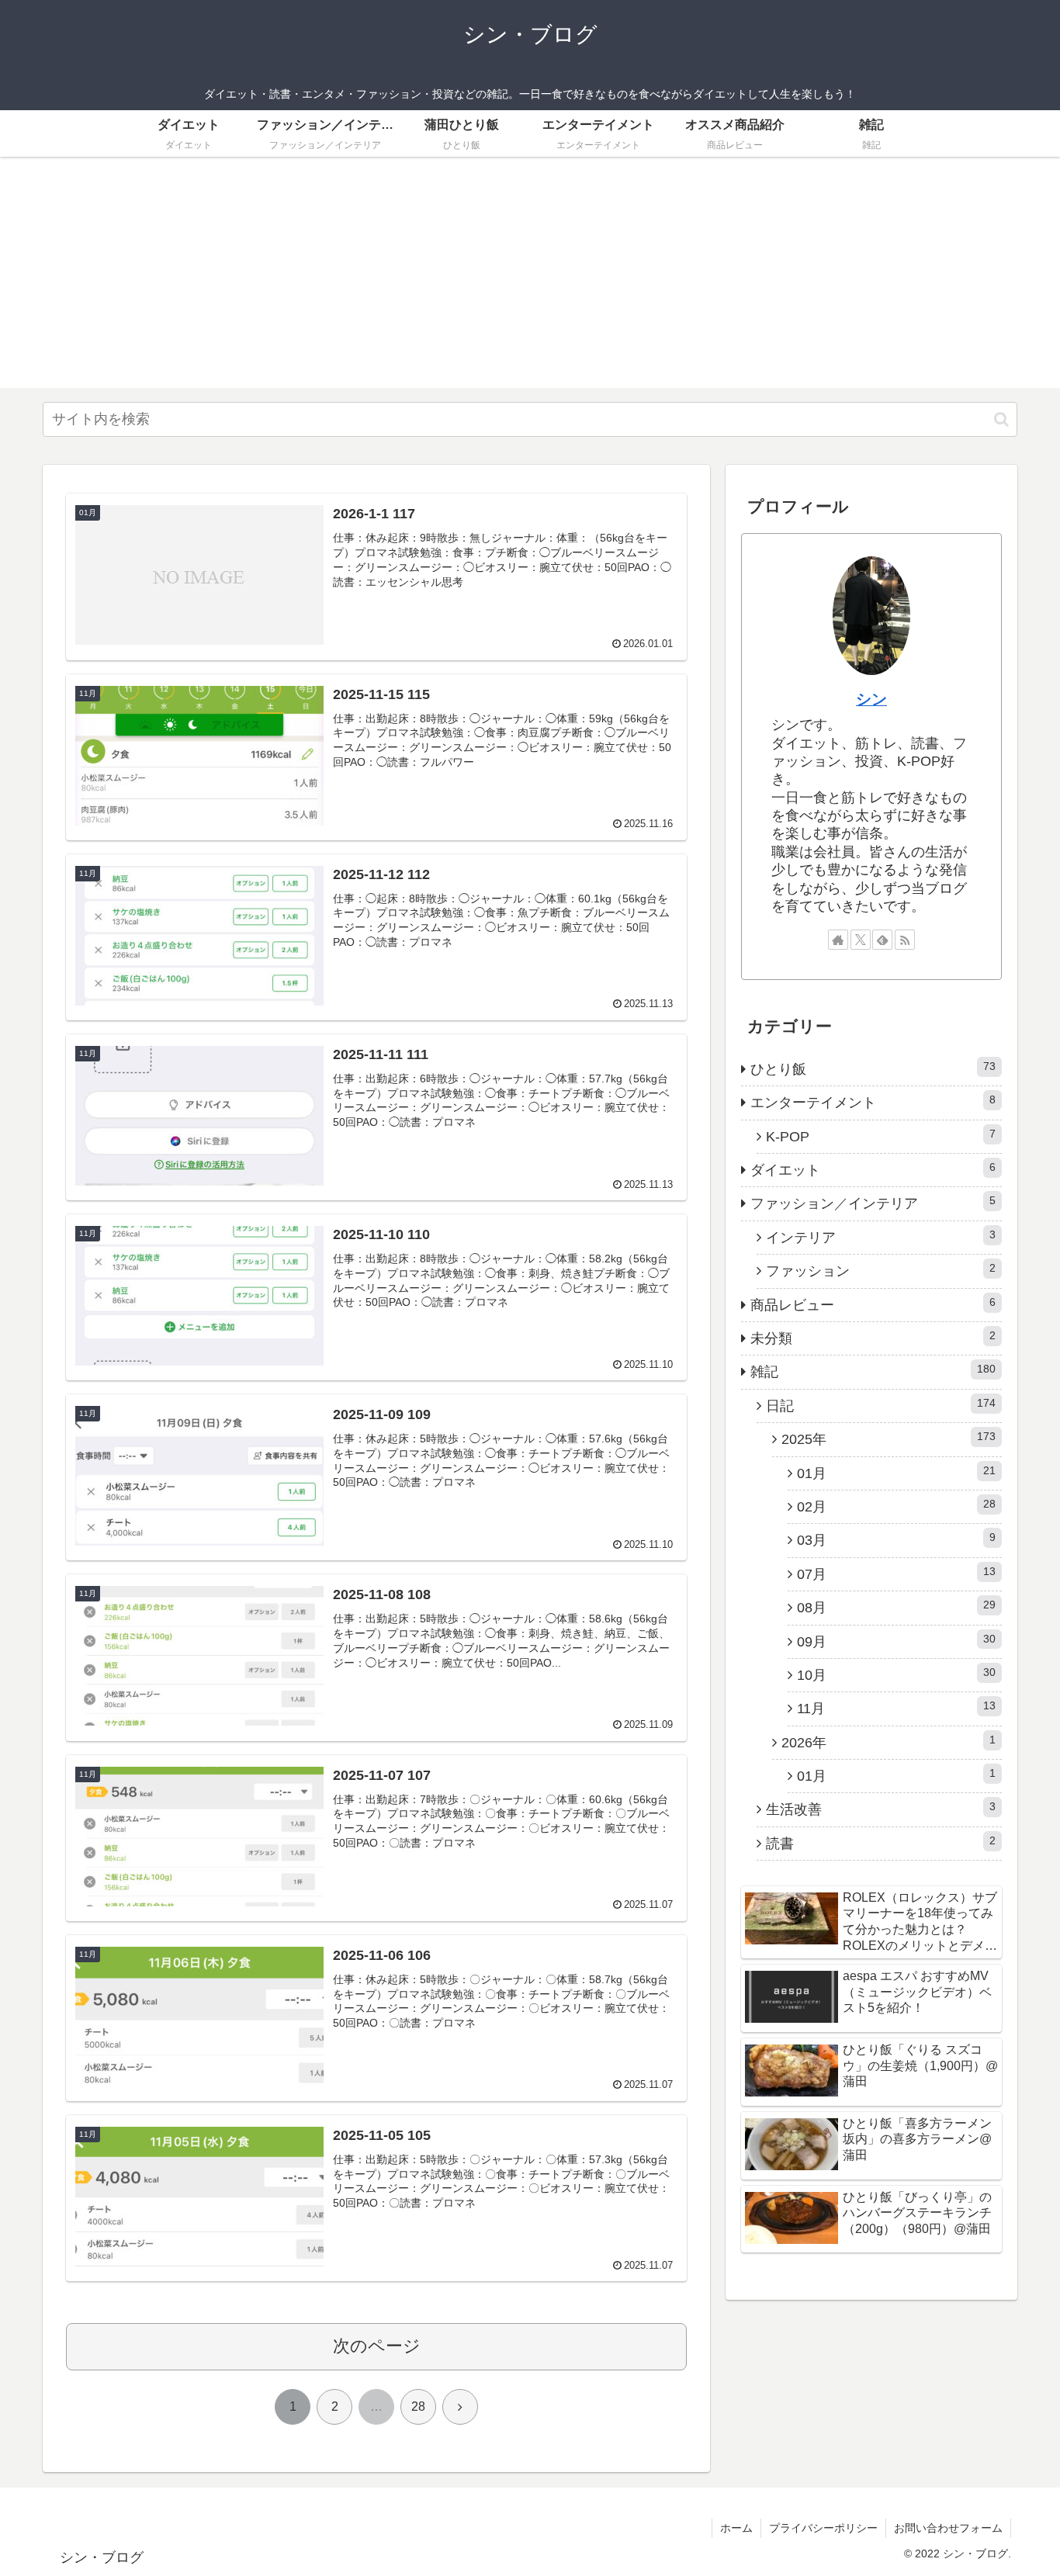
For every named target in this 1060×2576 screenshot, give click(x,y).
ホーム (736, 2528)
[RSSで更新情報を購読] (905, 940)
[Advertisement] (530, 279)
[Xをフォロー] (861, 940)
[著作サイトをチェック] (838, 940)
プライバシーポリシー (823, 2528)
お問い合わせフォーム (948, 2528)
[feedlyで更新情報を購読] (882, 940)
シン (871, 699)
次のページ (377, 2346)
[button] (1001, 419)
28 (418, 2406)
